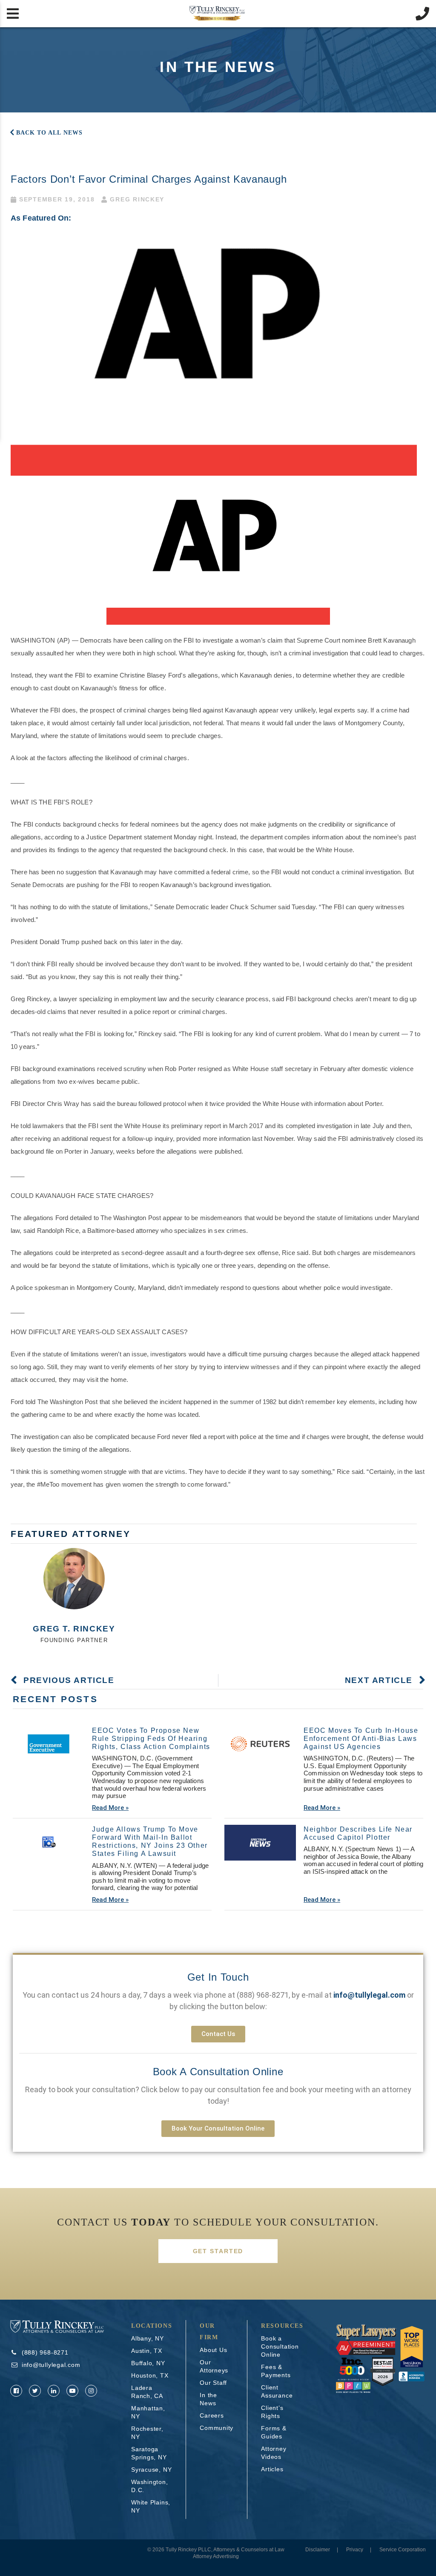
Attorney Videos (274, 2453)
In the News (208, 2399)
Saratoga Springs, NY (149, 2453)
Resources (282, 2326)
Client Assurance (277, 2391)
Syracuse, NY (151, 2470)
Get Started (218, 2251)
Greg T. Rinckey (74, 1629)
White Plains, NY (151, 2506)
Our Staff (213, 2383)
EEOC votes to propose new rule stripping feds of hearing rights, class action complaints (151, 1739)
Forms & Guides (274, 2432)
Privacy (355, 2550)
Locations (152, 2326)
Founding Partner (74, 1640)
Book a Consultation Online (218, 2072)
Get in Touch (218, 1977)
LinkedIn (54, 2391)
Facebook (16, 2391)
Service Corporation (403, 2550)
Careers (212, 2415)
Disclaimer (318, 2550)
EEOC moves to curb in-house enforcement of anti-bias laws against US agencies (361, 1739)
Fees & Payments (276, 2371)
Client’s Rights (272, 2412)
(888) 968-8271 (263, 1995)
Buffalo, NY (148, 2363)
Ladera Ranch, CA (147, 2392)
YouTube (72, 2391)
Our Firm (209, 2332)
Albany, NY (148, 2338)
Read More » (110, 1808)
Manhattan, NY (148, 2412)
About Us (213, 2350)
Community (217, 2428)
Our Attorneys (214, 2366)
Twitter (35, 2391)
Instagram (91, 2391)
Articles (272, 2469)
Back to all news (49, 133)
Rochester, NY (147, 2433)
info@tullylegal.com (51, 2365)
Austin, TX (147, 2351)
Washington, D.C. (150, 2486)
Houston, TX (150, 2375)
